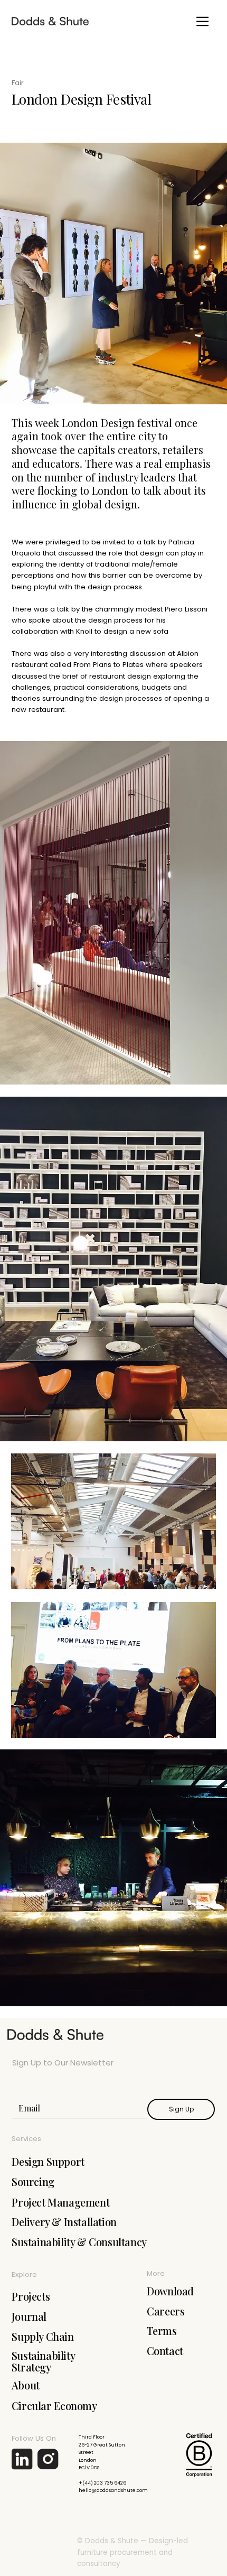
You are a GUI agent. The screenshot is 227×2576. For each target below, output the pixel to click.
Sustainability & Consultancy (79, 2242)
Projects (31, 2296)
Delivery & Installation (64, 2222)
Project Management (60, 2202)
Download (170, 2291)
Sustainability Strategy (43, 2361)
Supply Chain (42, 2336)
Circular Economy (54, 2406)
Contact (165, 2351)
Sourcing (33, 2182)
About (26, 2385)
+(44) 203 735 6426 (102, 2483)
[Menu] (202, 21)
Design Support (48, 2162)
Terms (162, 2331)
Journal (29, 2316)
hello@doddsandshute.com (113, 2490)
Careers (165, 2311)
